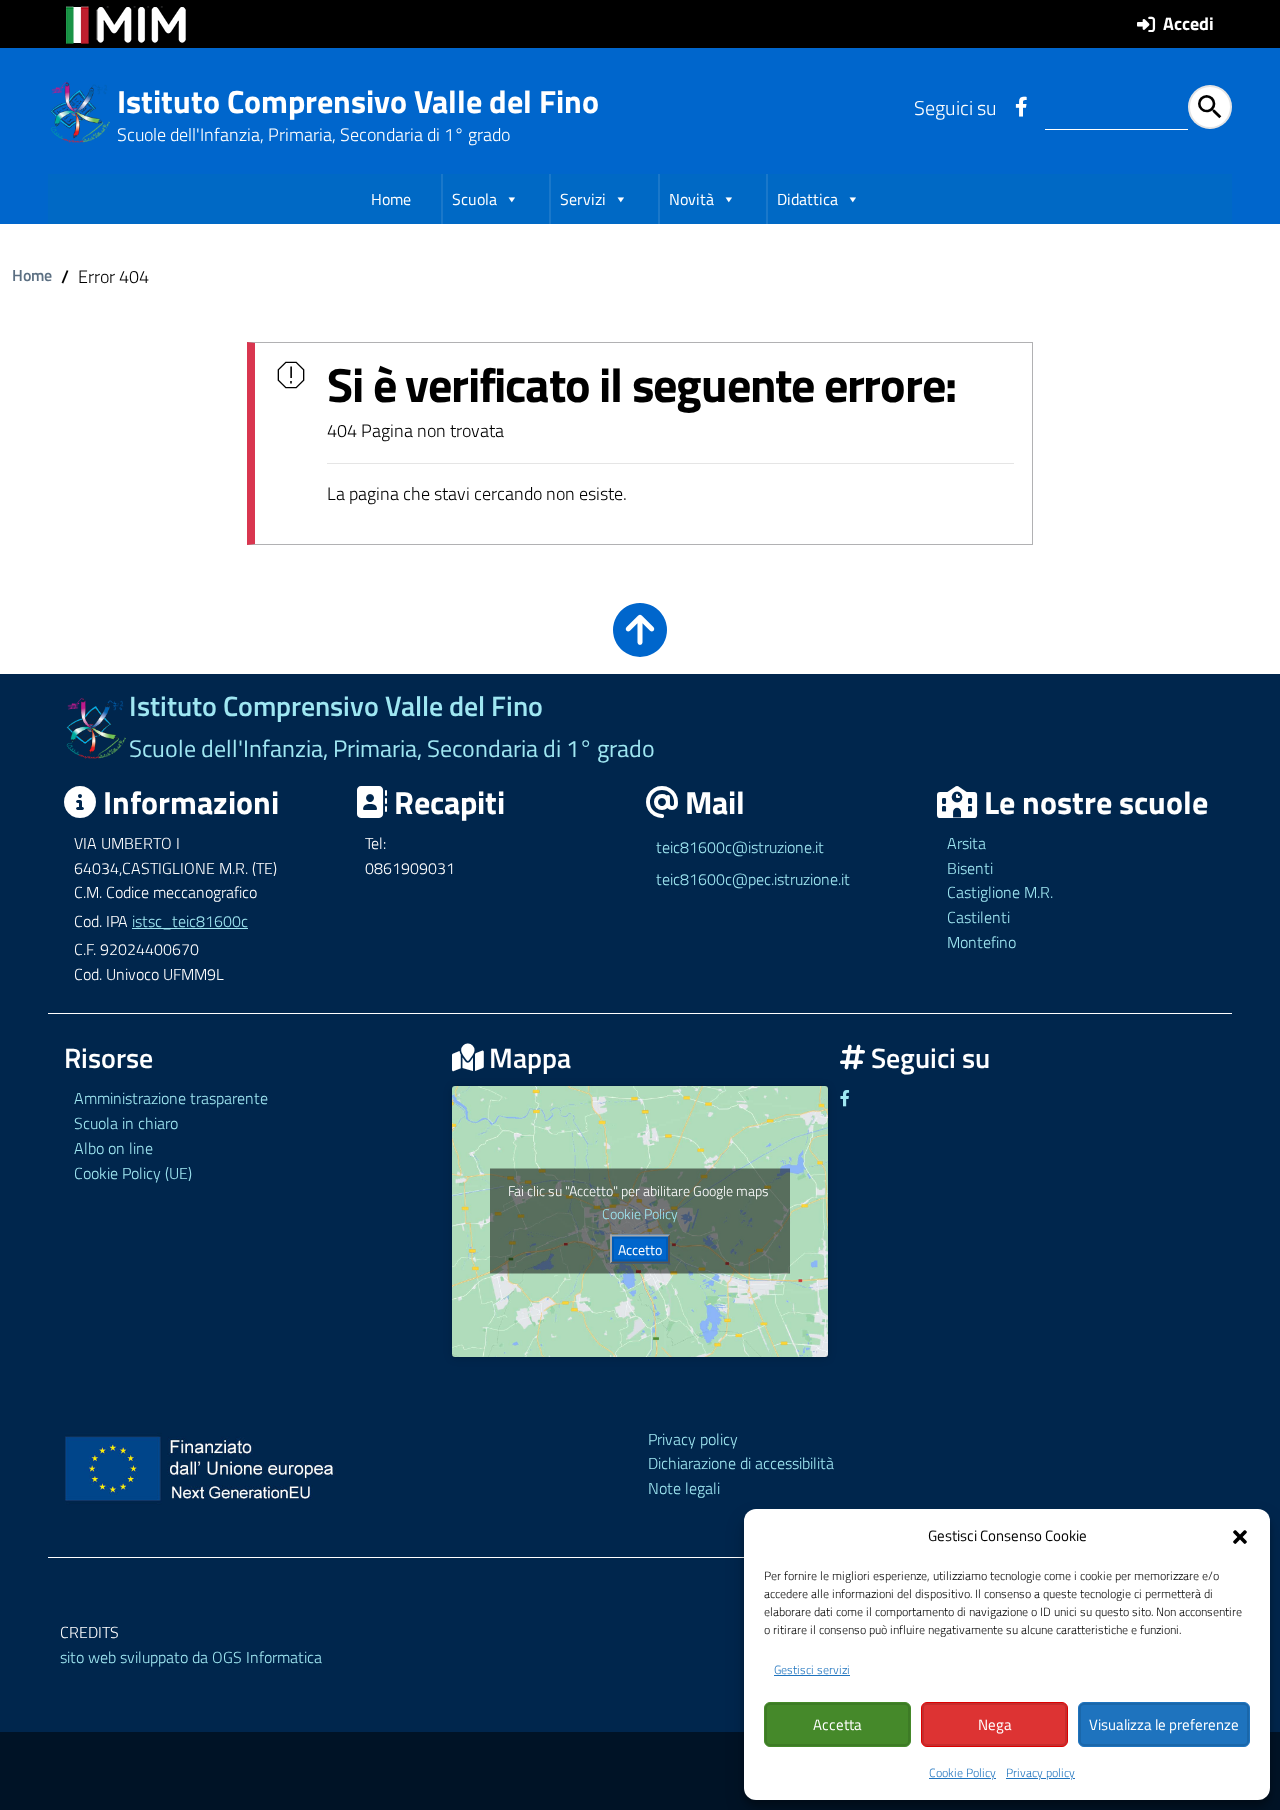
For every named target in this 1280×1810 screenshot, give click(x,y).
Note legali (684, 1488)
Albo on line (113, 1148)
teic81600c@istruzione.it (740, 847)
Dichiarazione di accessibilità (741, 1463)
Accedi (1188, 23)
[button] (1240, 1535)
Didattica (807, 199)
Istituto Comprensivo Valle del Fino (358, 101)
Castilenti (978, 917)
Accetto (640, 1249)
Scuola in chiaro (126, 1123)
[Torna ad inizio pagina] (640, 643)
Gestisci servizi (812, 1669)
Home (391, 199)
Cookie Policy (962, 1772)
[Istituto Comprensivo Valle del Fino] (80, 110)
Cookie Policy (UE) (133, 1173)
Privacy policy (1040, 1772)
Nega (995, 1724)
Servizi (583, 199)
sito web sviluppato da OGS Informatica (191, 1657)
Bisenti (970, 868)
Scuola (474, 199)
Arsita (966, 843)
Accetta (837, 1724)
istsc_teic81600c (190, 921)
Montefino (981, 942)
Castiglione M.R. (1000, 892)
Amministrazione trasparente (171, 1098)
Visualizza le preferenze (1164, 1724)
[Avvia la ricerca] (1210, 107)
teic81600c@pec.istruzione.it (753, 879)
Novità (691, 199)
